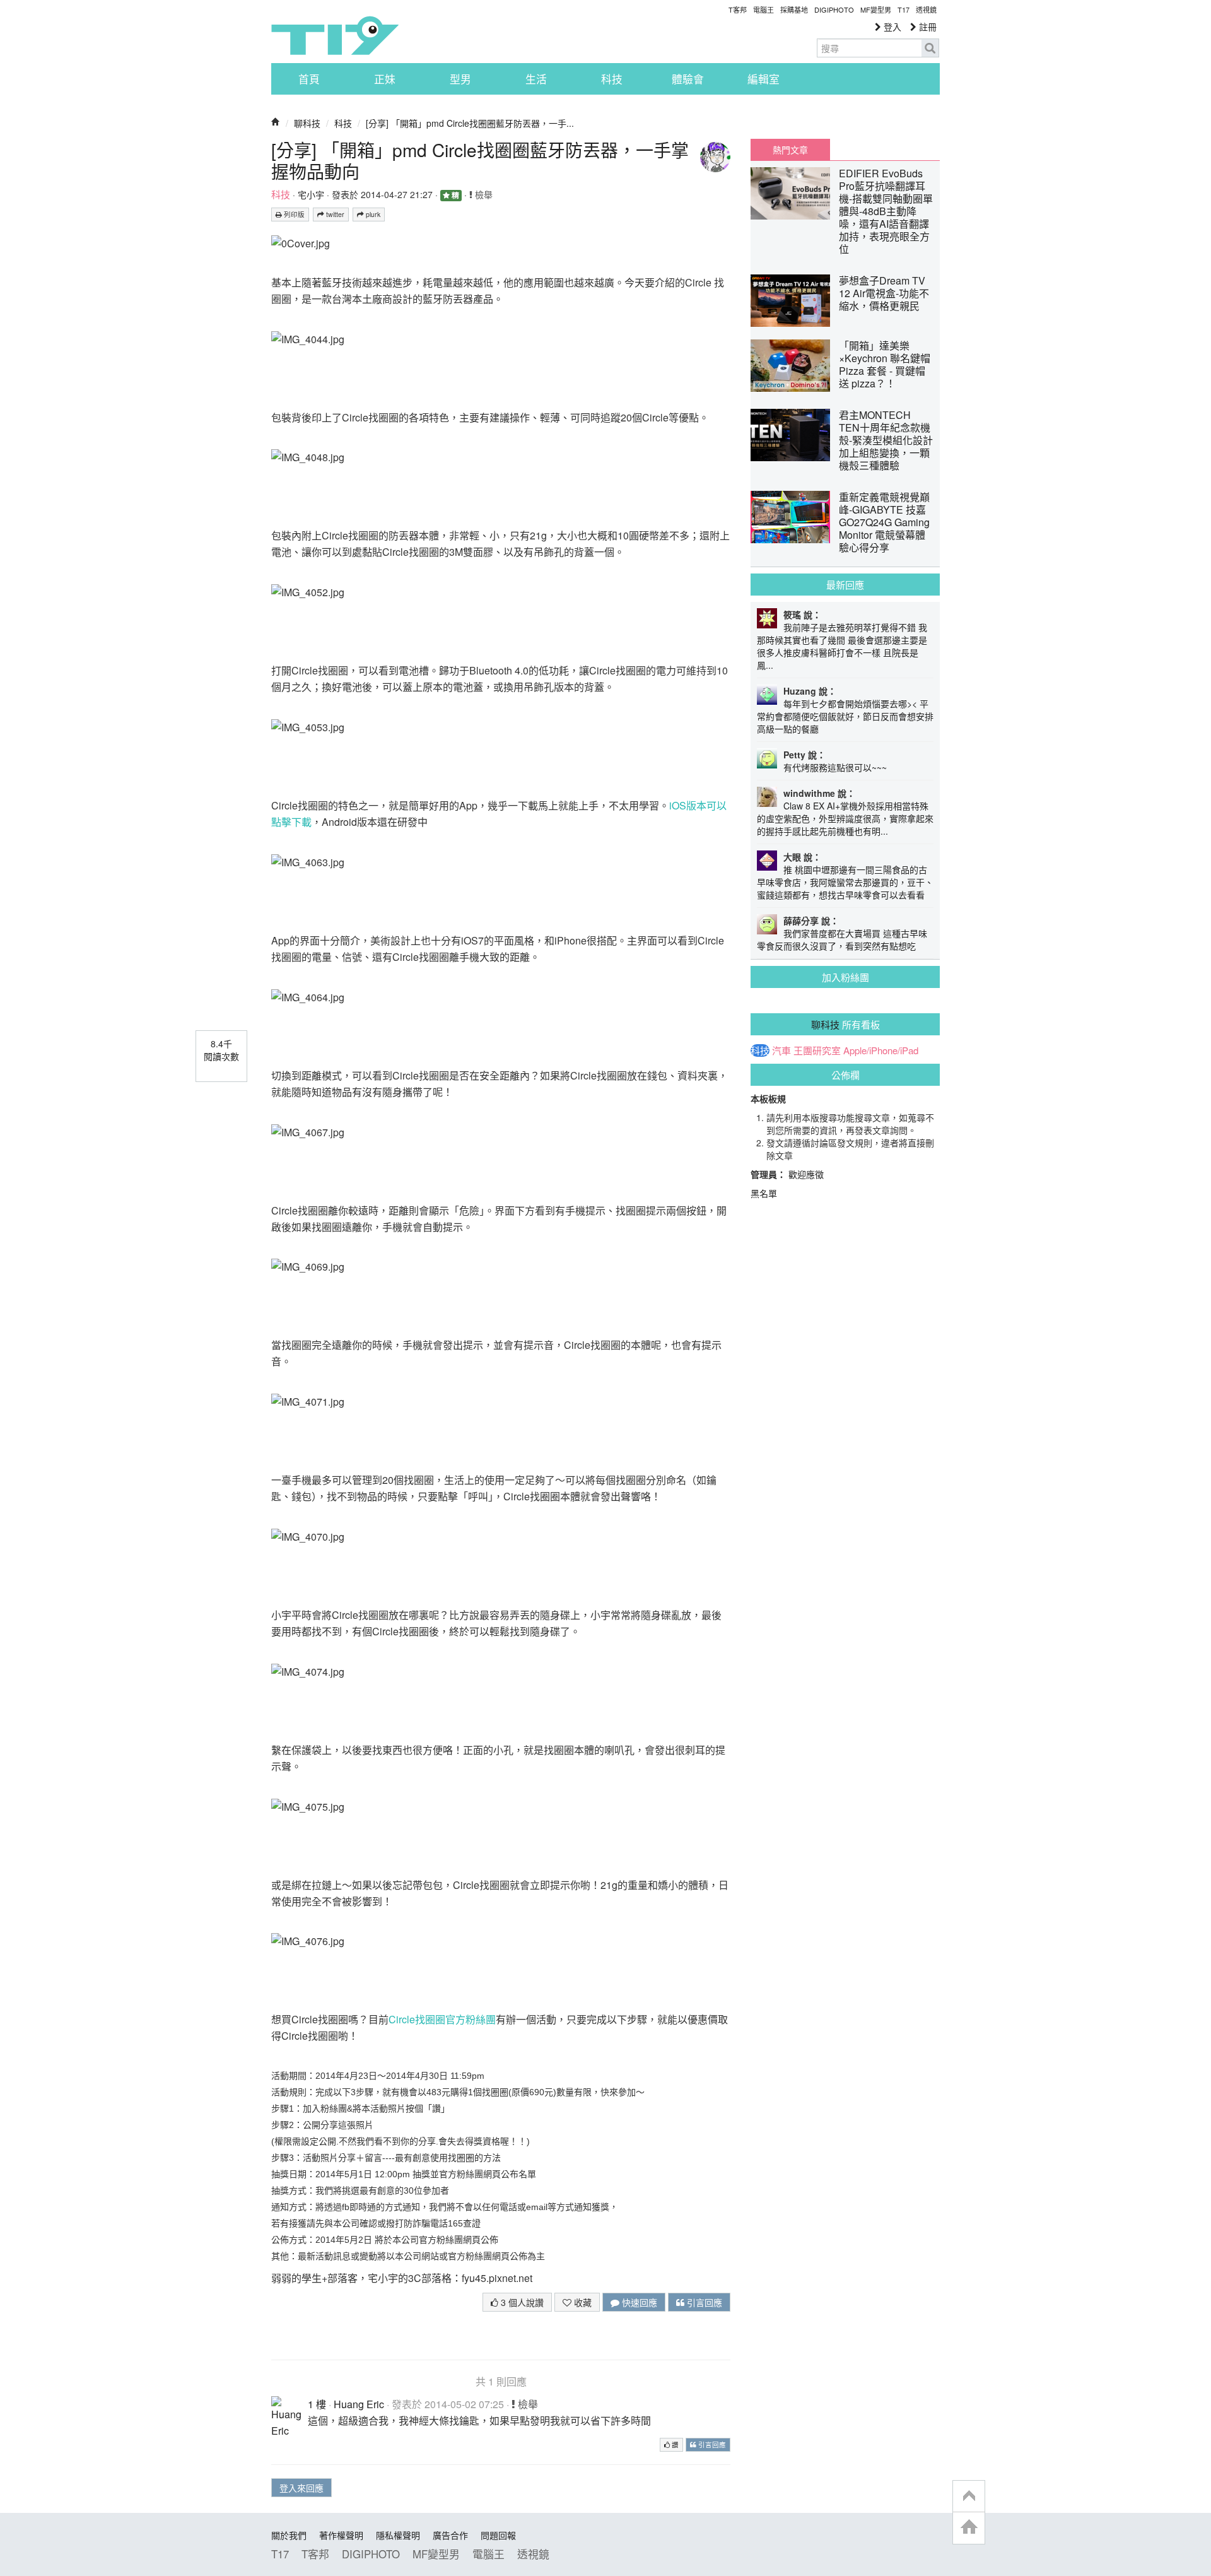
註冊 (927, 26)
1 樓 (317, 2404)
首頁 (309, 79)
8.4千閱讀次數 (221, 1050)
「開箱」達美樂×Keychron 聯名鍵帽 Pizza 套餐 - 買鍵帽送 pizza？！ (885, 364)
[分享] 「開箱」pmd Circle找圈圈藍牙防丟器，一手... (470, 123)
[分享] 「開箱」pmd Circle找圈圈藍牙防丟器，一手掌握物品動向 (480, 160)
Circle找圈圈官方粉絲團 (442, 2019)
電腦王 (763, 9)
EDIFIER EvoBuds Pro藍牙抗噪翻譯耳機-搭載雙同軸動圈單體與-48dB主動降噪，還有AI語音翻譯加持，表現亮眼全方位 (886, 211)
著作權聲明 (341, 2535)
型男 (460, 79)
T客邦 (738, 9)
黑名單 (764, 1193)
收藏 (582, 2302)
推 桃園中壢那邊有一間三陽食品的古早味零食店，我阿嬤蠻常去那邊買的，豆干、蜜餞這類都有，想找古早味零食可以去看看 (845, 882)
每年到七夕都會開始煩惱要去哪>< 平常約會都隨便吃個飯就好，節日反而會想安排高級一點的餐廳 (845, 716)
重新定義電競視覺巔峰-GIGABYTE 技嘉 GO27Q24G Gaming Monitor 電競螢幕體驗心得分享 (884, 522)
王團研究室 (817, 1050)
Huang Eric (359, 2404)
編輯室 (763, 79)
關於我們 (289, 2535)
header (969, 2497)
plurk (372, 214)
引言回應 (703, 2302)
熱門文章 (790, 150)
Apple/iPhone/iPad (881, 1050)
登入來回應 (301, 2488)
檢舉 (483, 194)
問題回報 (498, 2535)
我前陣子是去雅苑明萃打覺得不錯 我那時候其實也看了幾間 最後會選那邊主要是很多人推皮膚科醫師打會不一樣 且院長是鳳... (842, 646)
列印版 (293, 214)
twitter (334, 214)
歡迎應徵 (806, 1174)
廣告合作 (450, 2535)
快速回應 (638, 2302)
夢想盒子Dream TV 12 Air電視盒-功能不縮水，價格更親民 (884, 293)
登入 (891, 26)
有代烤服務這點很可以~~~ (835, 767)
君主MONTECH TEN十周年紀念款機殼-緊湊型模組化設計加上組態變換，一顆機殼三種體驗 (886, 440)
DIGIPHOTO (834, 9)
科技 (612, 79)
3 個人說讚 (521, 2302)
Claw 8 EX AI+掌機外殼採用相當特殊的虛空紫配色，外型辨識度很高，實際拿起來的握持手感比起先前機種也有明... (845, 818)
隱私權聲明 (398, 2535)
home (969, 2528)
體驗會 (688, 79)
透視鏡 (926, 9)
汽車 (781, 1050)
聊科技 (307, 123)
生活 (536, 79)
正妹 (385, 79)
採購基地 (794, 9)
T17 (335, 35)
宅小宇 (311, 194)
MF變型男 (876, 9)
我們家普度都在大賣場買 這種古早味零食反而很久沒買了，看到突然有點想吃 (842, 939)
